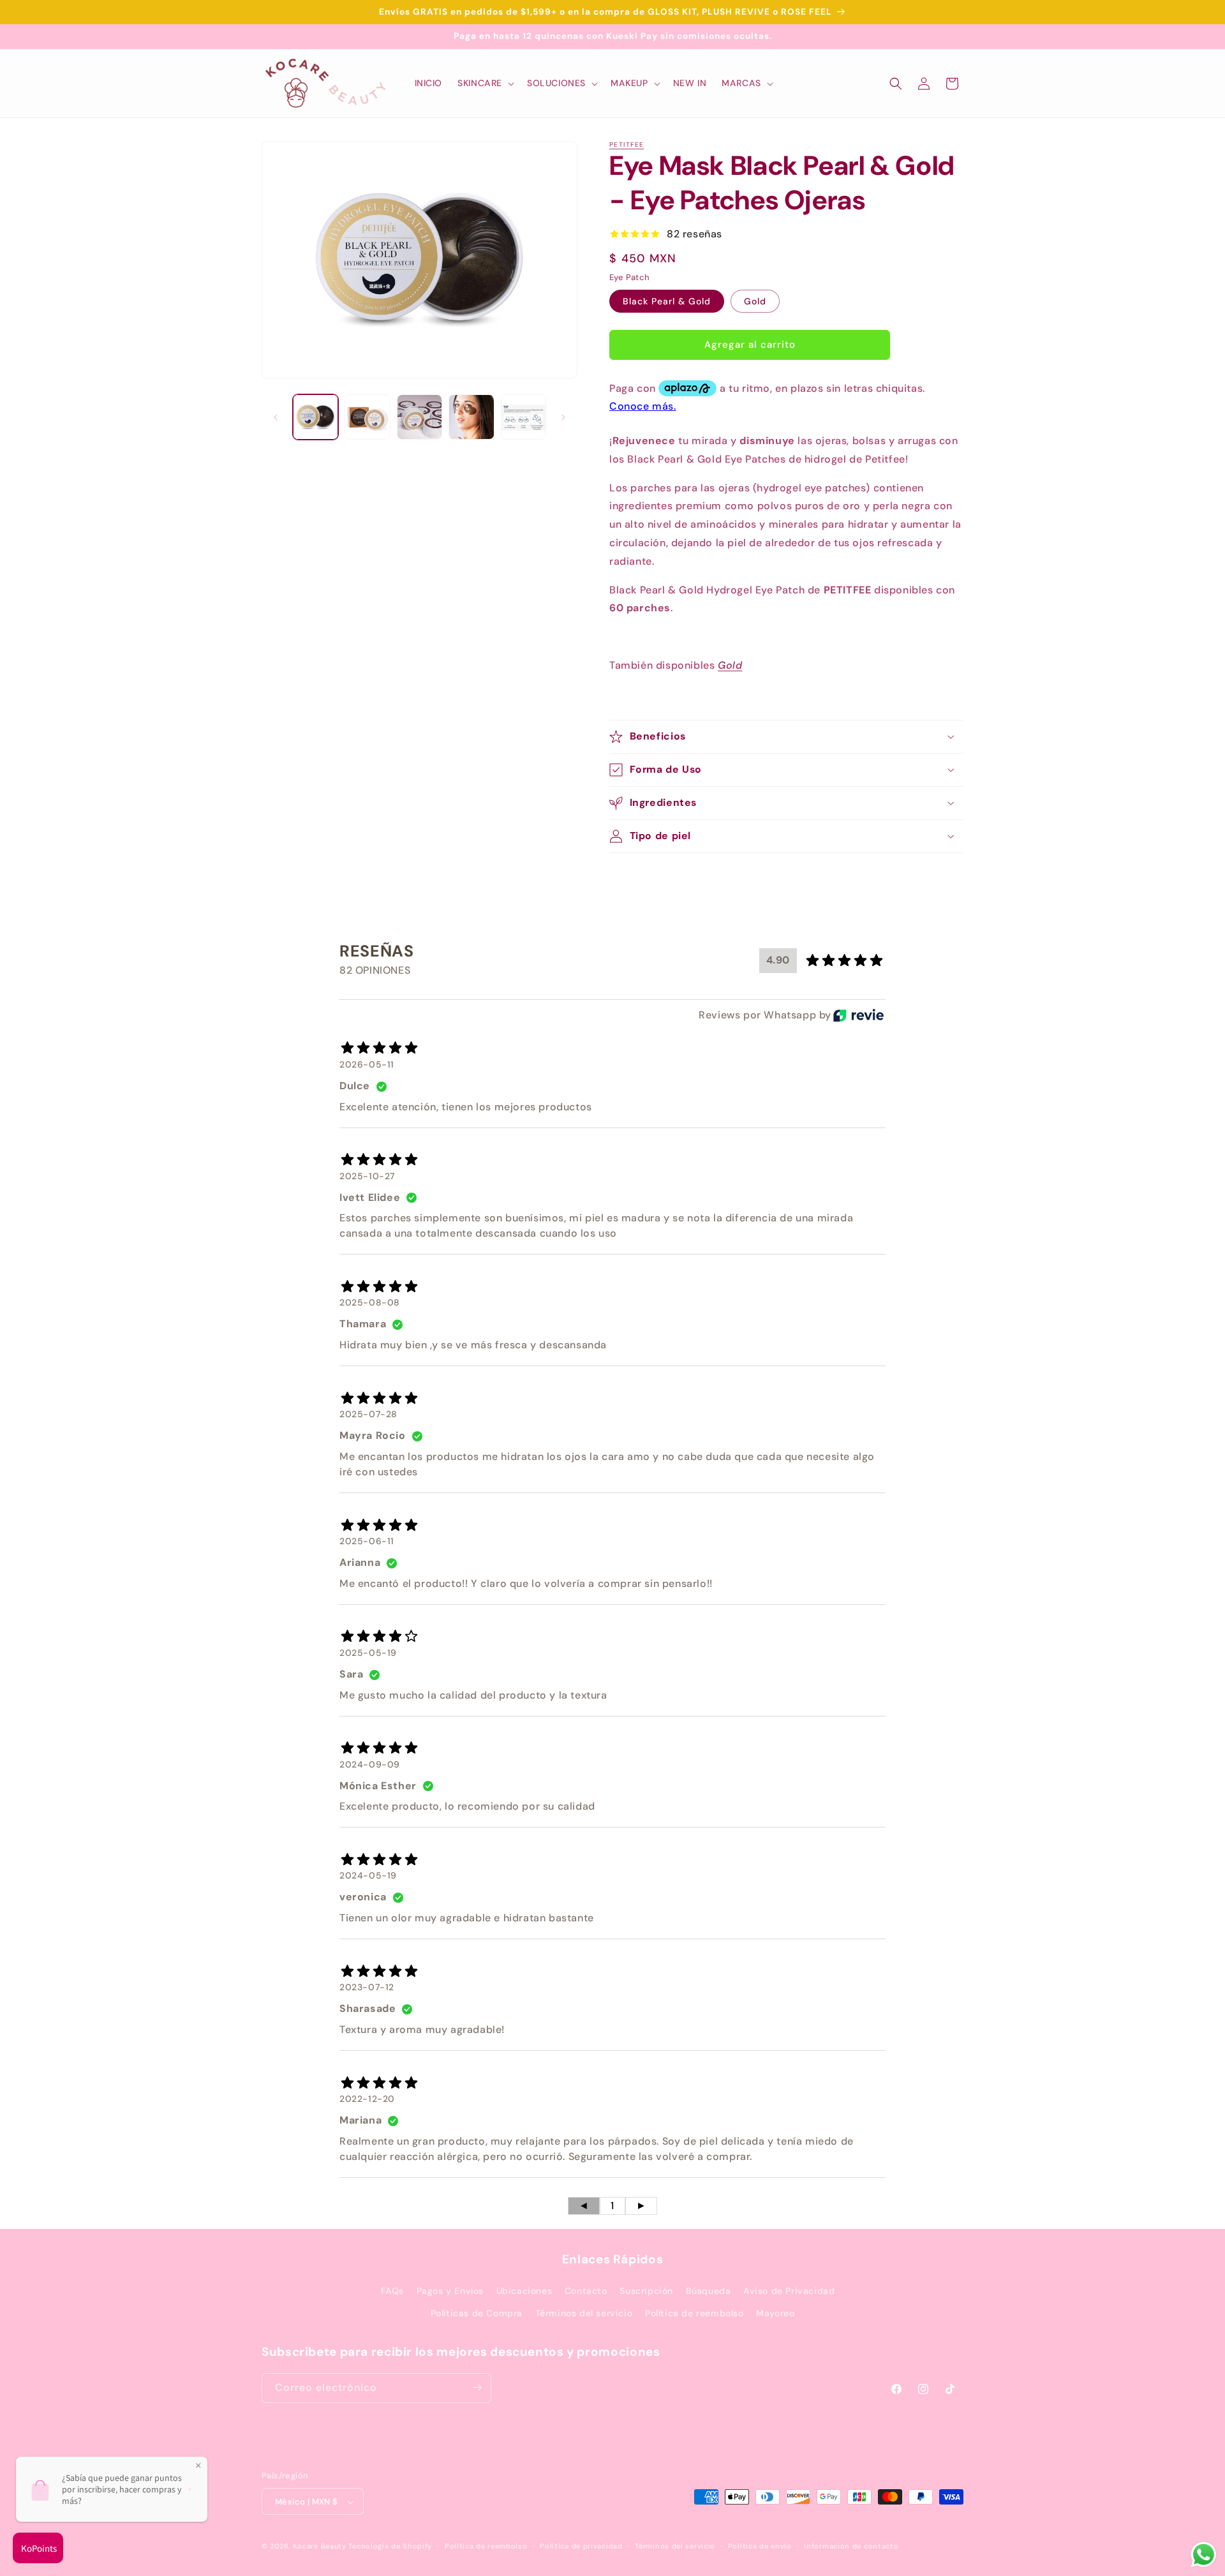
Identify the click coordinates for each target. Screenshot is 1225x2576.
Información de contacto (851, 2546)
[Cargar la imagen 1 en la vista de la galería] (316, 417)
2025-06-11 (367, 1541)
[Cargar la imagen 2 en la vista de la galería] (367, 417)
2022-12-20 (367, 2099)
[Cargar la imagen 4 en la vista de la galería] (471, 417)
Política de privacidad (581, 2546)
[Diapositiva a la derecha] (563, 417)
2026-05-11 (367, 1064)
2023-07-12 (367, 1988)
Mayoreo (775, 2314)
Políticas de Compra (477, 2314)
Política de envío (760, 2546)
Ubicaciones (524, 2291)
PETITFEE (627, 145)
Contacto (586, 2291)
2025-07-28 (368, 1415)
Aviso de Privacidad (789, 2291)
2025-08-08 (370, 1303)
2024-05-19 (368, 1876)
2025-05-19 (368, 1653)
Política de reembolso (694, 2314)
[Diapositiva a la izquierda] (276, 417)
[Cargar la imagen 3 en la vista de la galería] (419, 417)
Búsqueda (709, 2291)
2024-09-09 (370, 1764)
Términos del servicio (584, 2314)
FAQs (392, 2291)
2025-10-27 (367, 1176)
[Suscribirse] (477, 2387)
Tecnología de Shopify (390, 2547)
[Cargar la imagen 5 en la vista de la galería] (523, 417)
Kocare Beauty (320, 2547)
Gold (755, 301)
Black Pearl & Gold (667, 301)
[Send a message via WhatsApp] (1204, 2555)
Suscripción (646, 2291)
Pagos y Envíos (450, 2291)
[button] (485, 83)
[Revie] (858, 1015)
